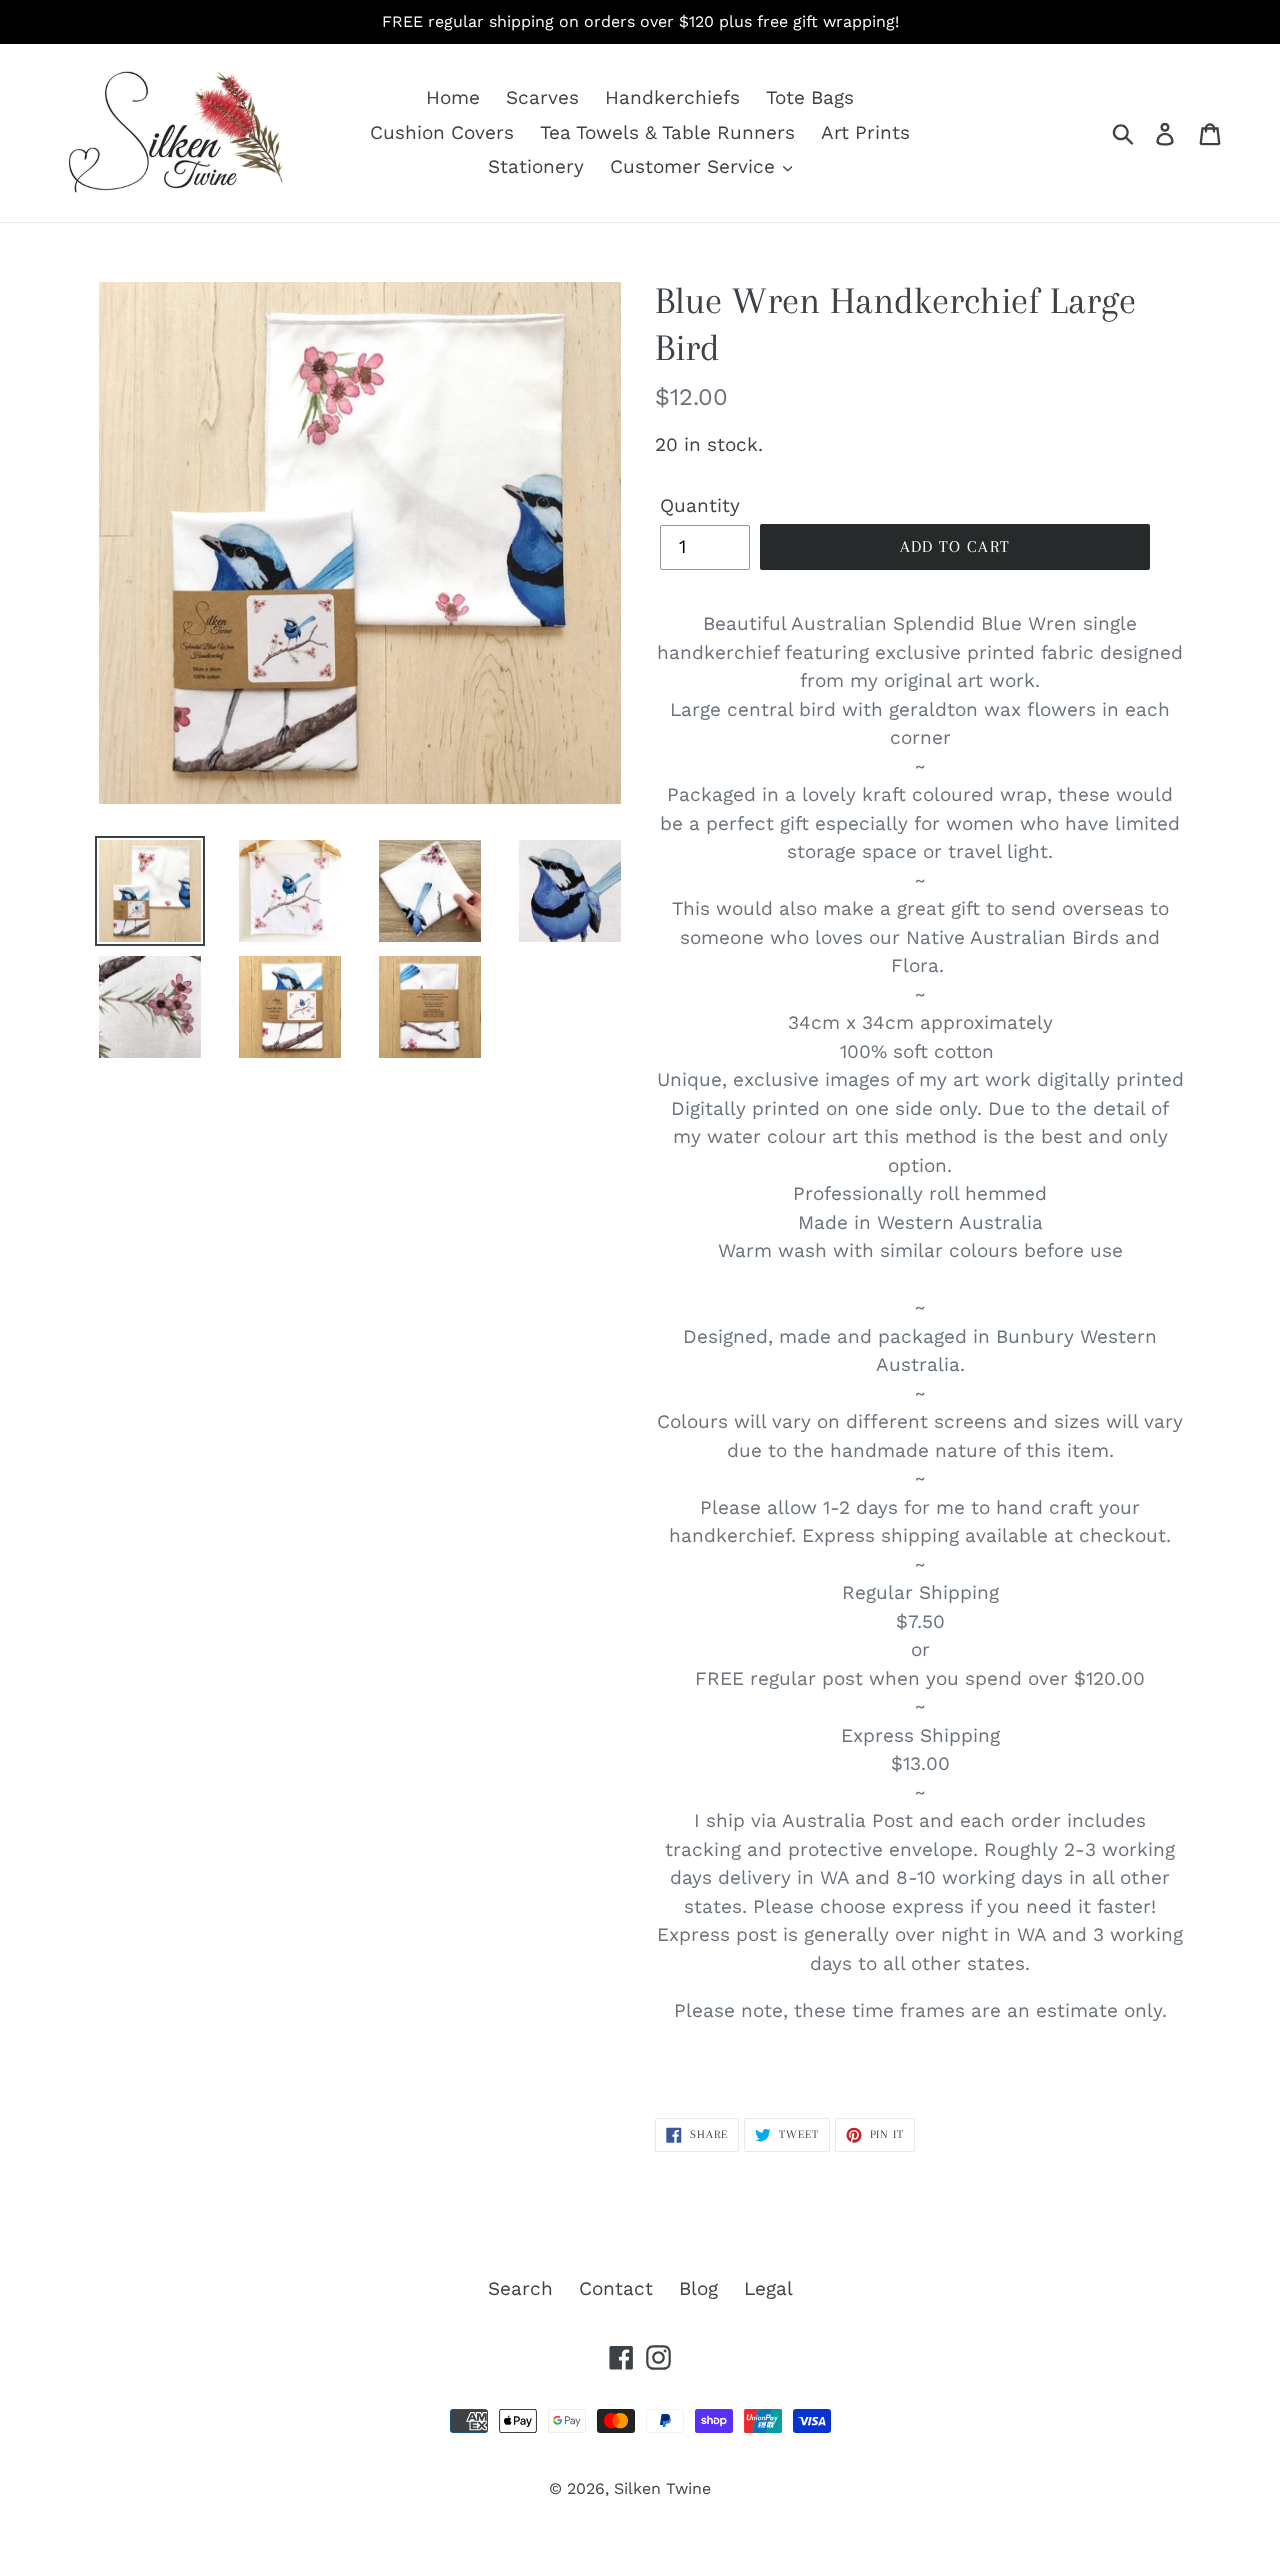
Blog (698, 2288)
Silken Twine (662, 2488)
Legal (768, 2288)
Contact (616, 2288)
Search (520, 2288)
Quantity (700, 505)
